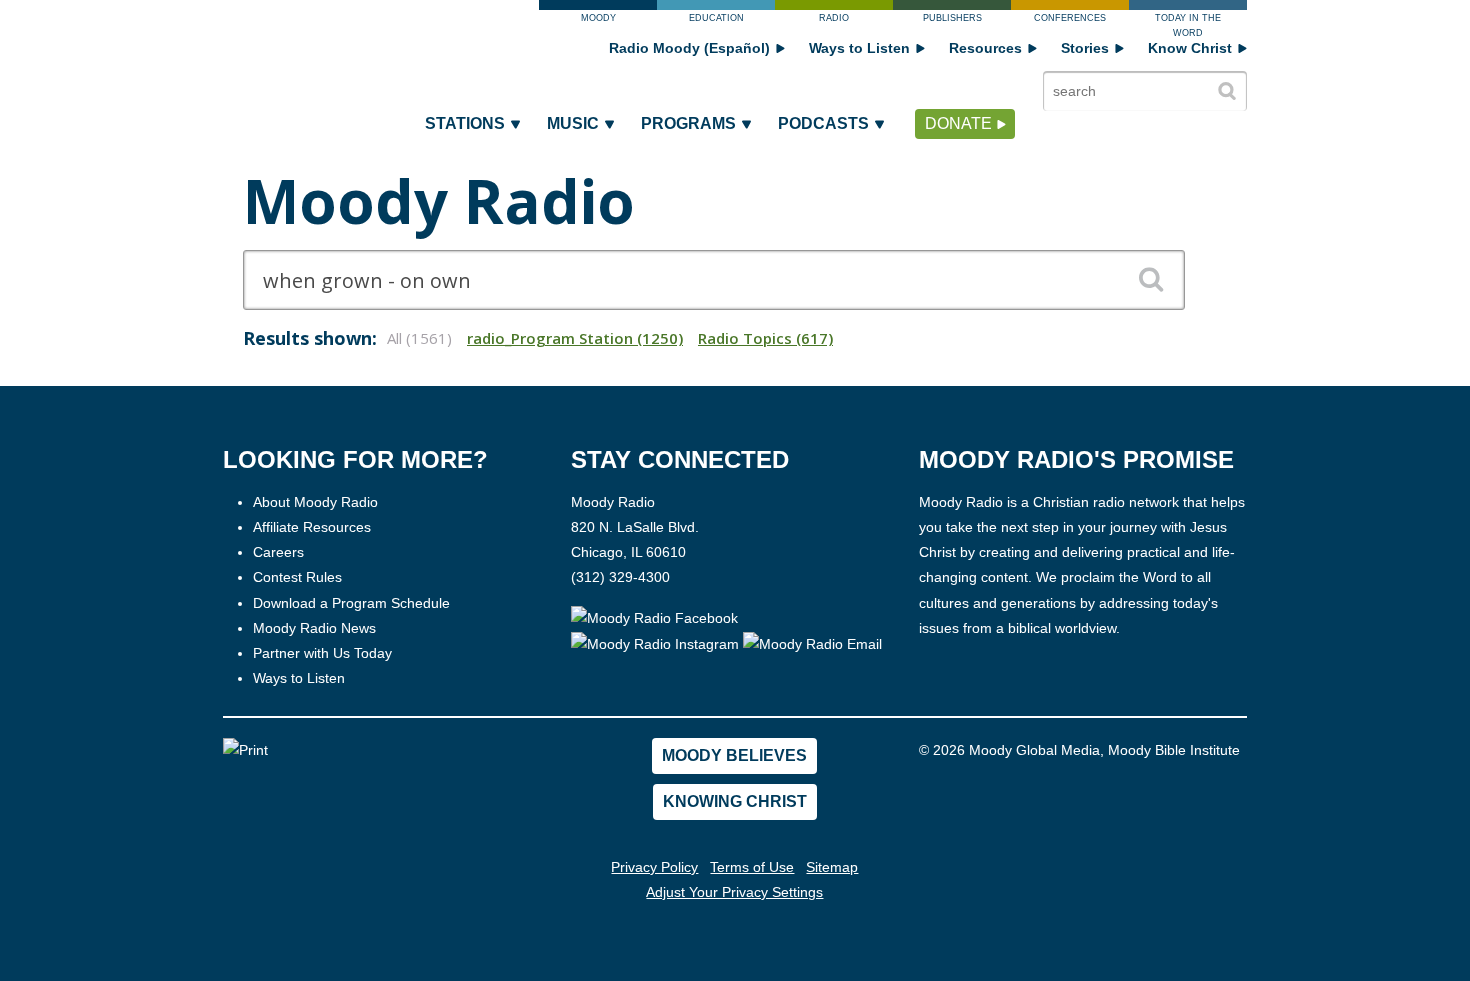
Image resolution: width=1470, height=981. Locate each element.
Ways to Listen (859, 48)
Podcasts (823, 123)
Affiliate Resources (312, 527)
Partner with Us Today (322, 653)
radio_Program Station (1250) (575, 338)
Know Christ (1190, 48)
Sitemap (832, 867)
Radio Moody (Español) (689, 48)
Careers (278, 552)
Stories (1085, 48)
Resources (985, 48)
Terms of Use (752, 867)
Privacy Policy (654, 867)
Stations (465, 123)
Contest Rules (297, 577)
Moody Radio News (314, 628)
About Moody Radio (315, 502)
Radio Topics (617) (765, 338)
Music (573, 123)
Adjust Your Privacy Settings (734, 892)
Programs (688, 123)
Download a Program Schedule (351, 603)
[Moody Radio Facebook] (654, 618)
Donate (958, 123)
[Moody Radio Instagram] (657, 643)
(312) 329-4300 (620, 577)
